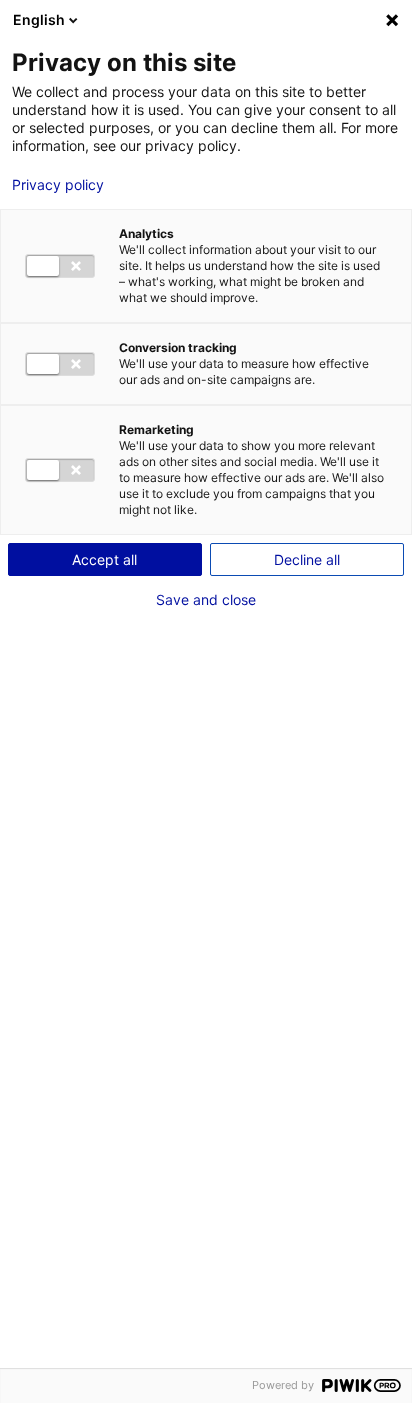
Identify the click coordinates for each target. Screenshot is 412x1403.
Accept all (104, 559)
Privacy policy (58, 185)
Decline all (307, 559)
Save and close (206, 600)
